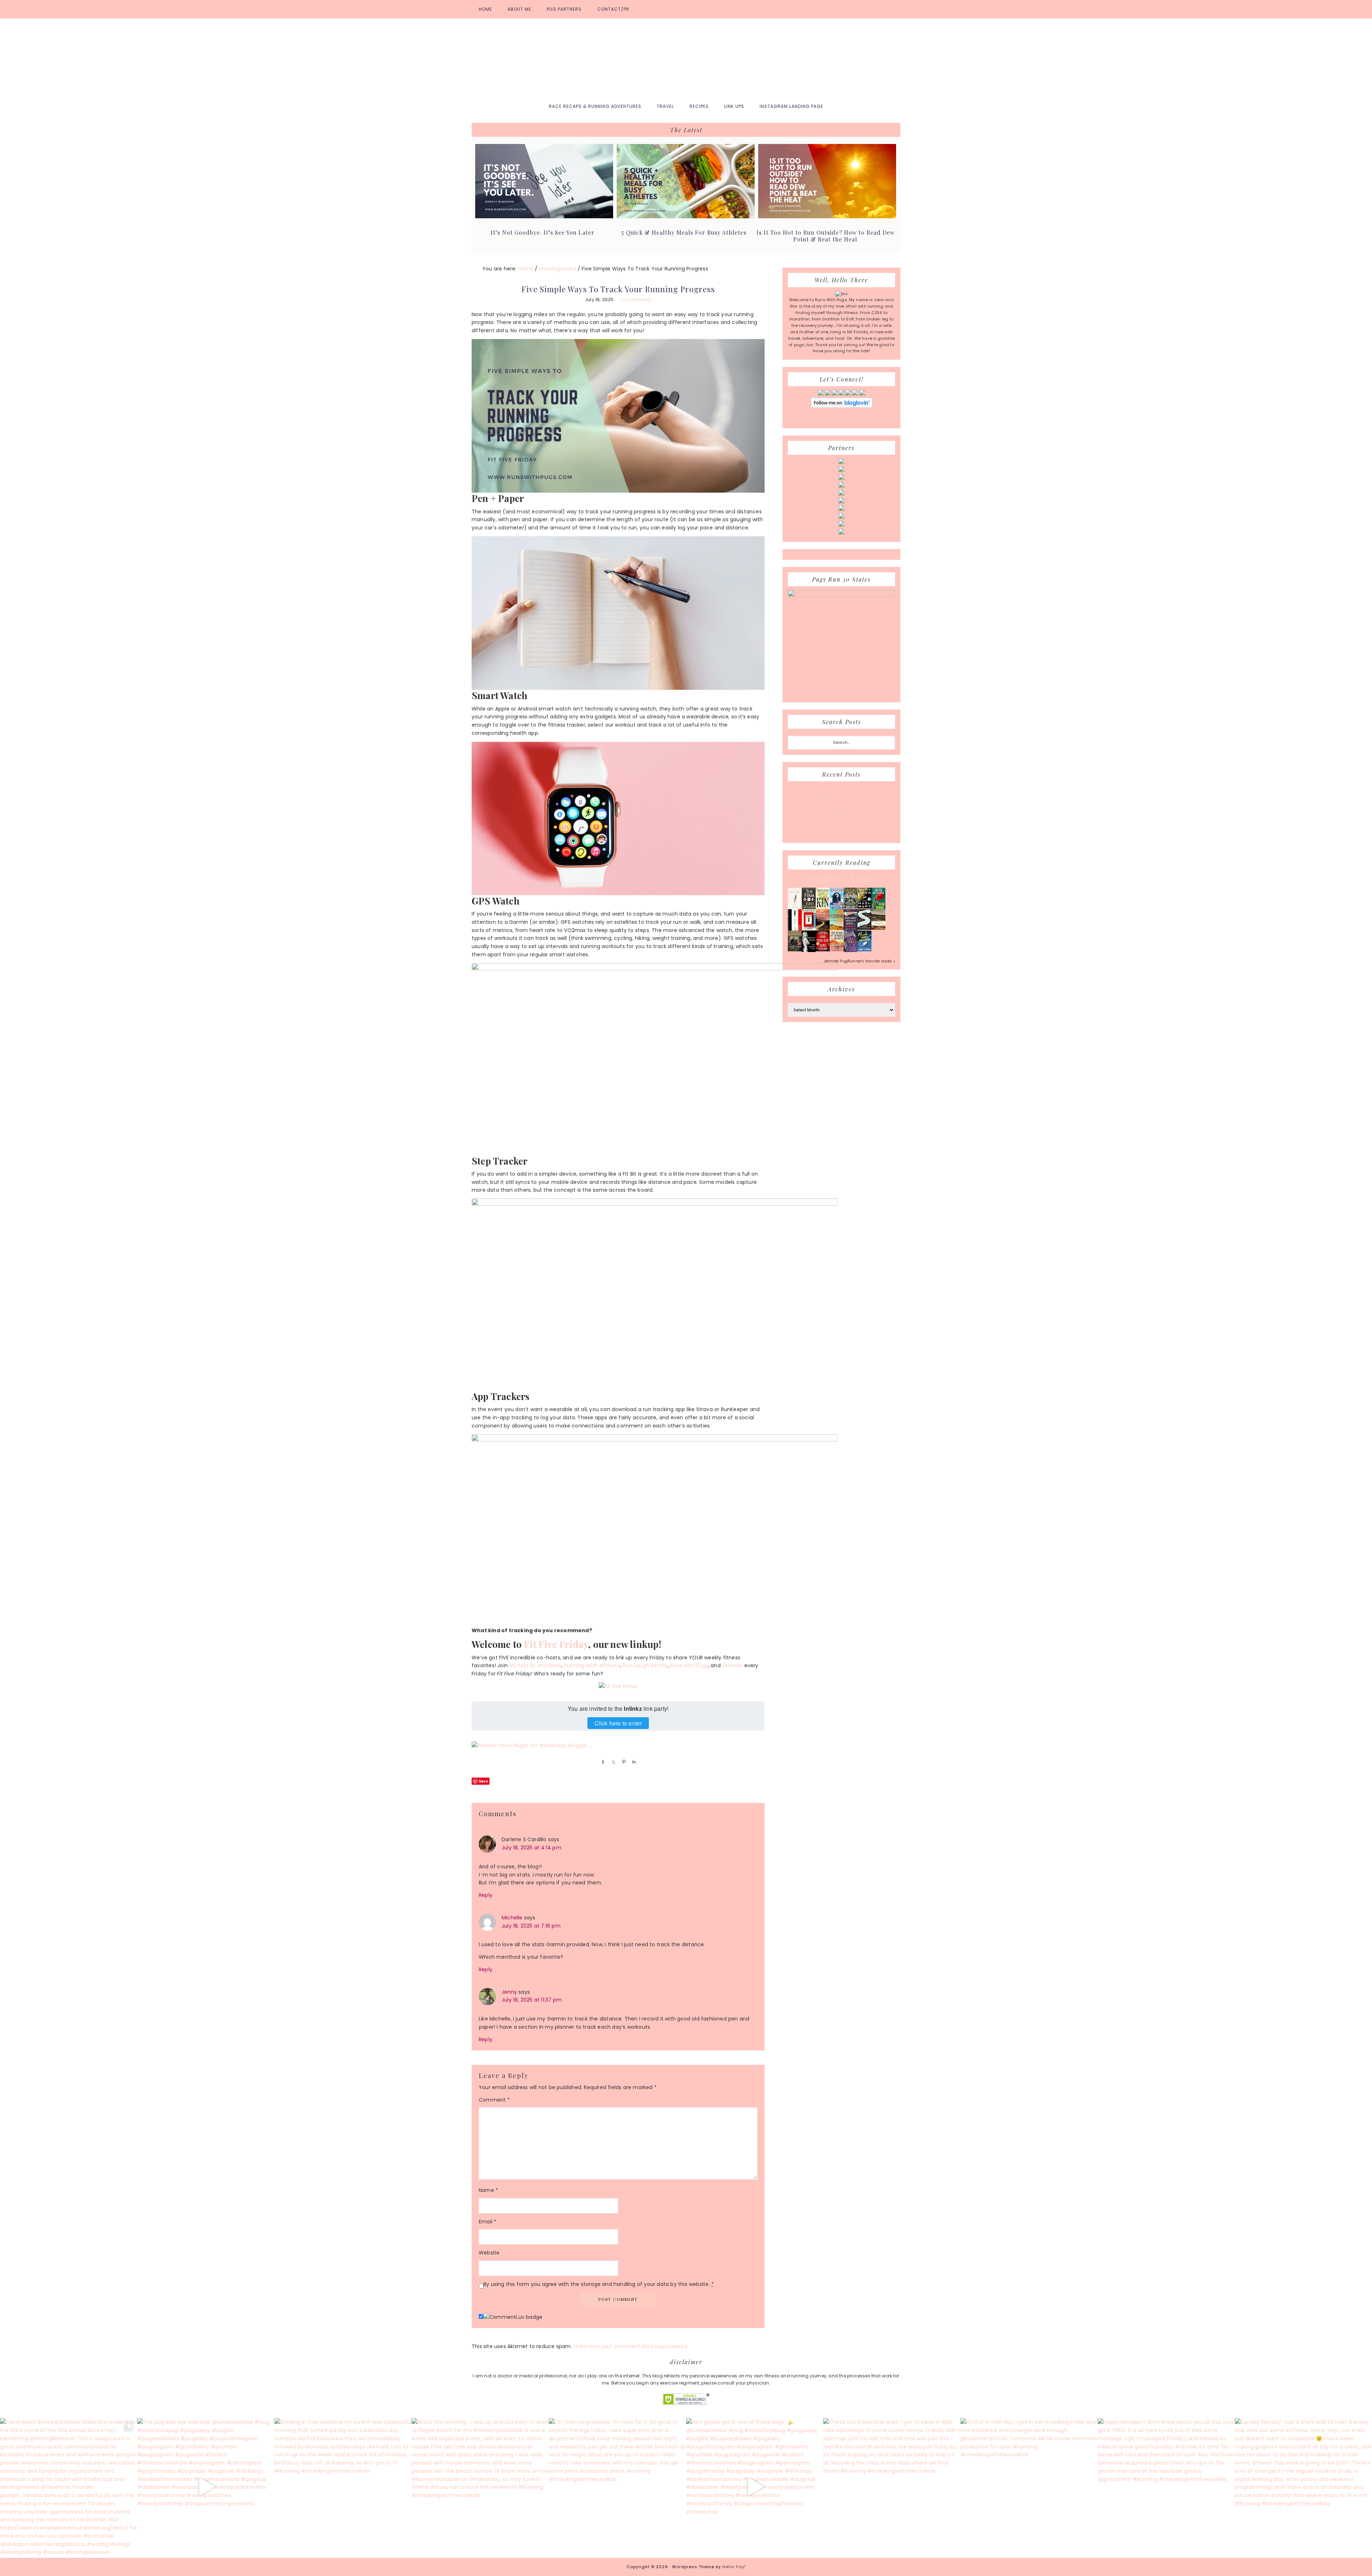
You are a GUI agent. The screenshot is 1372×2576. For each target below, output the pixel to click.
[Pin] (622, 1762)
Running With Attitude (592, 1665)
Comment (494, 2100)
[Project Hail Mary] (864, 907)
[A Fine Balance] (795, 930)
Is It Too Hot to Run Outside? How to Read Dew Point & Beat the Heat (826, 236)
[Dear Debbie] (878, 908)
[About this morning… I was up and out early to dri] (480, 2487)
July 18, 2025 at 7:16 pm (531, 1926)
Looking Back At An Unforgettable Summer (842, 824)
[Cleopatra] (851, 907)
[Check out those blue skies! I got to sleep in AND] (892, 2487)
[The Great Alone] (823, 929)
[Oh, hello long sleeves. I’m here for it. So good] (617, 2487)
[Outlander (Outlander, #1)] (795, 950)
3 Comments (636, 300)
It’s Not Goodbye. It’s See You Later (543, 232)
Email (488, 2222)
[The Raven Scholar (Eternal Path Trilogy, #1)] (851, 951)
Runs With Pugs (686, 58)
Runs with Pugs (689, 1665)
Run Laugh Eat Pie (645, 1665)
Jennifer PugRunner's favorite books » (859, 961)
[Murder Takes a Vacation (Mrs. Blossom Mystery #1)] (864, 950)
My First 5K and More (535, 1665)
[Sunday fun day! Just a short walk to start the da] (1303, 2487)
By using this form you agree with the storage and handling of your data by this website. (599, 2284)
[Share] (602, 1762)
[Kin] (823, 907)
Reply (486, 1895)
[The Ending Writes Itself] (809, 928)
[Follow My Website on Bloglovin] (842, 407)
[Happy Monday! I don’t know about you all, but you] (1166, 2487)
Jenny (509, 1992)
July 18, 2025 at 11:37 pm (532, 2000)
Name (488, 2190)
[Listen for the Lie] (823, 950)
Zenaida (732, 1665)
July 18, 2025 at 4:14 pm (531, 1848)
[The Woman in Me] (809, 951)
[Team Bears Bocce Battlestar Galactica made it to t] (69, 2487)
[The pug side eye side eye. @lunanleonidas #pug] (206, 2487)
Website (489, 2253)
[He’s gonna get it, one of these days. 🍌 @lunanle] (755, 2487)
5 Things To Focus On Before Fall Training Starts (842, 834)
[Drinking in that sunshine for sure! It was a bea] (343, 2487)
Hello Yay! (734, 2567)
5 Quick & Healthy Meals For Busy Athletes (684, 232)
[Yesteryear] (837, 928)
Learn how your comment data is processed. (631, 2346)
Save (483, 1781)
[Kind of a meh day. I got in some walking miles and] (1029, 2487)
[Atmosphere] (837, 908)
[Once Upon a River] (864, 928)
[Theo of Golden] (795, 908)
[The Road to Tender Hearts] (837, 950)
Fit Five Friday (556, 1644)
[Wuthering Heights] (878, 928)
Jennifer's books (841, 879)
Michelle (512, 1918)
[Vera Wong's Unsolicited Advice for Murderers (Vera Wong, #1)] (851, 929)
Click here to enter (618, 1723)
